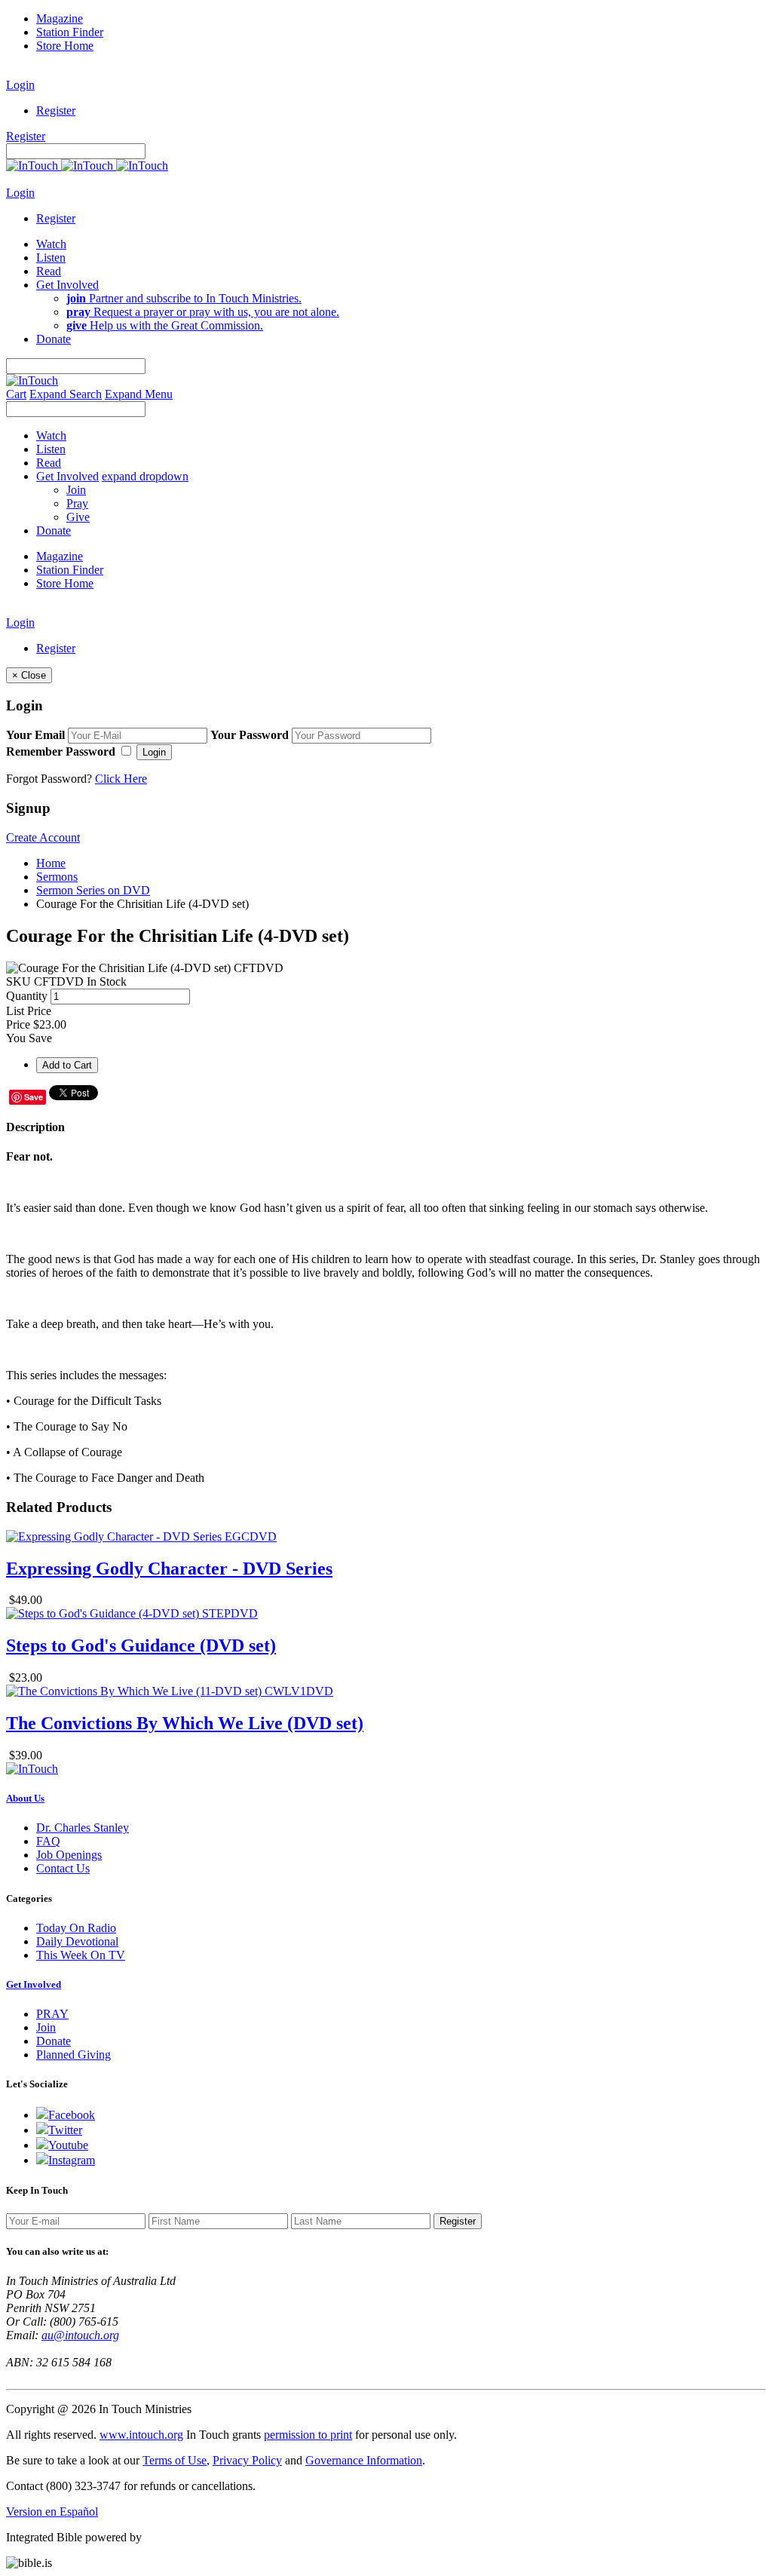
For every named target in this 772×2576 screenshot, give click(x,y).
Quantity (27, 996)
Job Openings (69, 1855)
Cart (16, 394)
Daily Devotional (77, 1941)
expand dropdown (145, 476)
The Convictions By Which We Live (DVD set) (185, 1723)
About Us (25, 1798)
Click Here (121, 779)
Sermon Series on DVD (93, 890)
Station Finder (70, 32)
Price (18, 1024)
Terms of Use (175, 2460)
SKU (18, 981)
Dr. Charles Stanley (83, 1828)
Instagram (72, 2160)
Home (51, 863)
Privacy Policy (247, 2460)
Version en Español (52, 2512)
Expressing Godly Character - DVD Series (169, 1569)
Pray (77, 503)
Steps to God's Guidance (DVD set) (141, 1645)
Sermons (57, 877)
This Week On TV (81, 1955)
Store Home (65, 46)
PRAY (52, 2014)
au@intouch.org (80, 2335)
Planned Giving (74, 2055)
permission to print (308, 2435)
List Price (29, 1011)
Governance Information (364, 2460)
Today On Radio (76, 1928)
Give (78, 517)
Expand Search (66, 394)
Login (20, 85)
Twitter (65, 2130)
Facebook (72, 2115)
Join (76, 490)
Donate (54, 2041)
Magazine (60, 18)
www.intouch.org (141, 2435)
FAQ (48, 1841)
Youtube (68, 2145)
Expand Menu (139, 394)
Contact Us (63, 1868)
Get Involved (34, 1984)
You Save (29, 1038)
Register (56, 110)
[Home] (87, 166)
